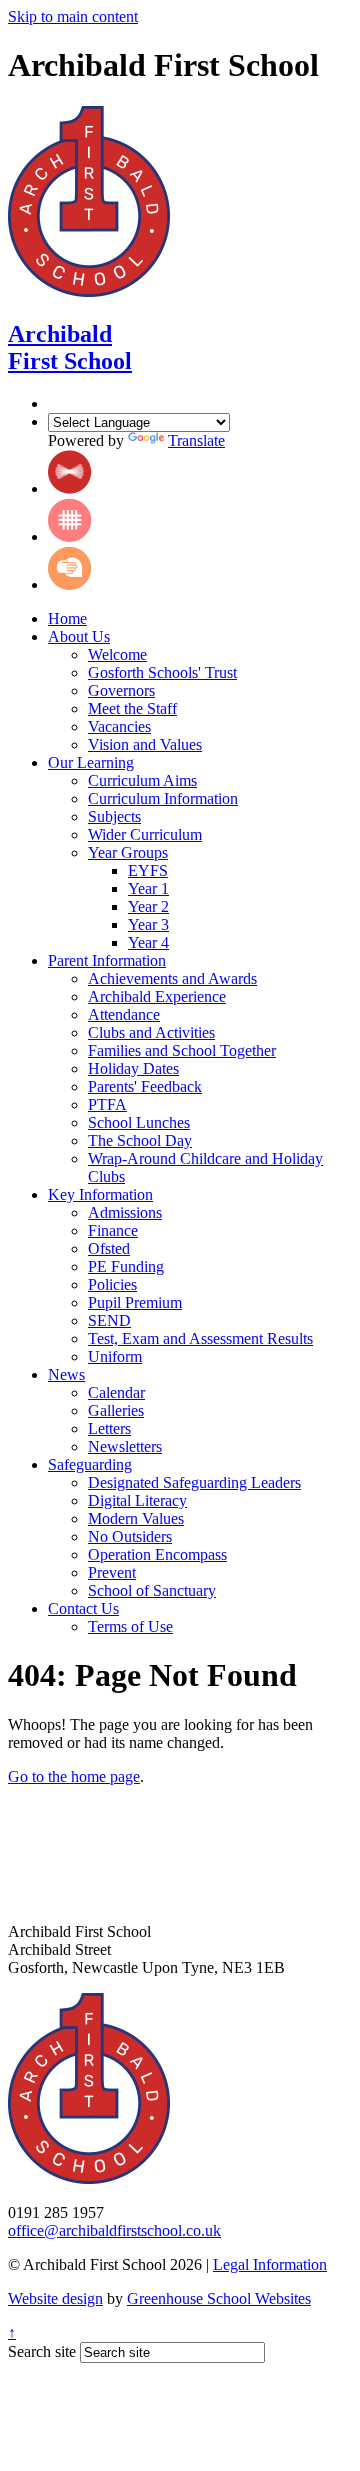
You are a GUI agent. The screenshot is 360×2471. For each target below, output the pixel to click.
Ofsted (109, 1248)
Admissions (125, 1212)
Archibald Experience (157, 996)
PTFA (107, 1104)
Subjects (114, 816)
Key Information (100, 1194)
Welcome (117, 654)
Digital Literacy (137, 1500)
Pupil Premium (135, 1302)
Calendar (116, 1392)
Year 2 (148, 906)
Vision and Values (145, 744)
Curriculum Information (163, 798)
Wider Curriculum (145, 834)
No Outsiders (130, 1536)
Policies (112, 1284)
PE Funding (126, 1266)
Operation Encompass (157, 1554)
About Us (79, 636)
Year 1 (148, 888)
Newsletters (125, 1446)
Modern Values (136, 1518)
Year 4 (148, 942)
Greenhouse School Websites (219, 2298)
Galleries (116, 1410)
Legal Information (270, 2264)
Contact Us (83, 1608)
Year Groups (128, 852)
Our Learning (91, 762)
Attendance (124, 1014)
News (66, 1374)
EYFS (148, 870)
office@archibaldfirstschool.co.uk (114, 2230)
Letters (109, 1428)
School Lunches (139, 1122)
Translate (196, 440)
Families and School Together (182, 1050)
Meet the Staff (132, 708)
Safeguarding (90, 1464)
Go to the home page (74, 1776)
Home (67, 618)
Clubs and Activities (151, 1032)
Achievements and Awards (172, 978)
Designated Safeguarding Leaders (194, 1482)
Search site (42, 2351)
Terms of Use (130, 1626)
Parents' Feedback (145, 1086)
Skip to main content (73, 16)
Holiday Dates (133, 1068)
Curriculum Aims (142, 780)
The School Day (140, 1140)
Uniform (115, 1356)
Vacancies (119, 726)
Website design (55, 2298)
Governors (121, 690)
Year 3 (148, 924)
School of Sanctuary (152, 1590)
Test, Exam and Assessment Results (200, 1338)
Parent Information (107, 960)
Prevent (112, 1572)
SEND (109, 1320)
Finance (113, 1230)
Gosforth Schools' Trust (162, 672)
